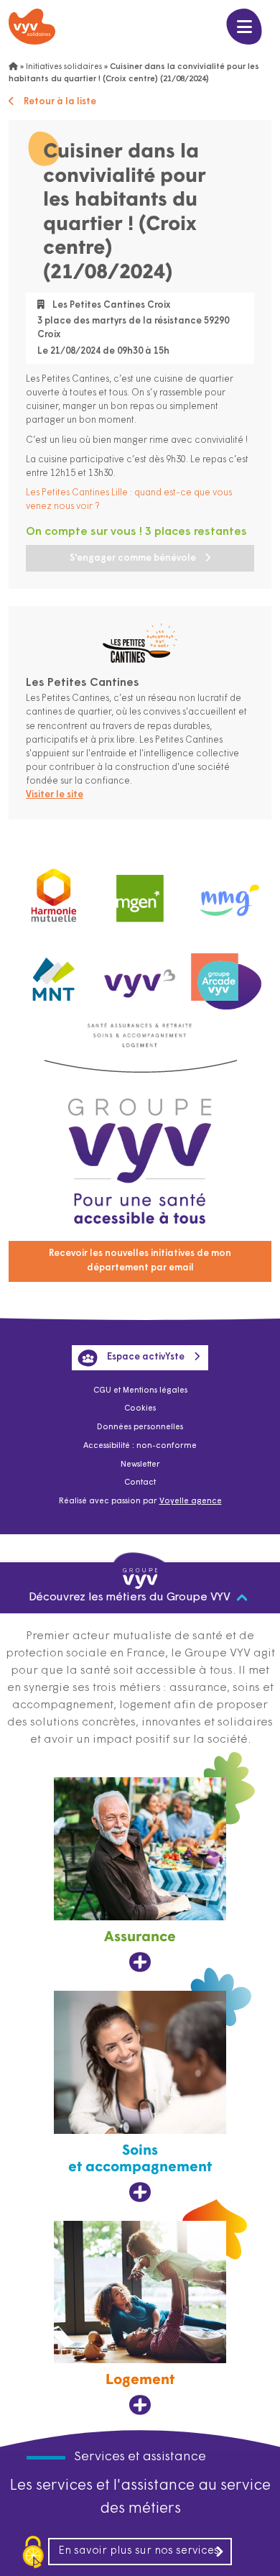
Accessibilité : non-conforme (140, 1446)
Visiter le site (55, 795)
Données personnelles (140, 1427)
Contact (140, 1483)
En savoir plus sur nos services (139, 2551)
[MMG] (226, 893)
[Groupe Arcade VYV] (226, 975)
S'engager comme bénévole (133, 558)
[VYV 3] (140, 975)
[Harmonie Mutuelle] (54, 893)
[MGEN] (140, 893)
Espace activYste (146, 1357)
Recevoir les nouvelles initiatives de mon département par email (140, 1261)
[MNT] (54, 976)
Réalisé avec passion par (140, 1502)
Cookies (140, 1409)
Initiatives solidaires (64, 67)
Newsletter (140, 1465)
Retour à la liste (60, 102)
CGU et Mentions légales (140, 1391)
